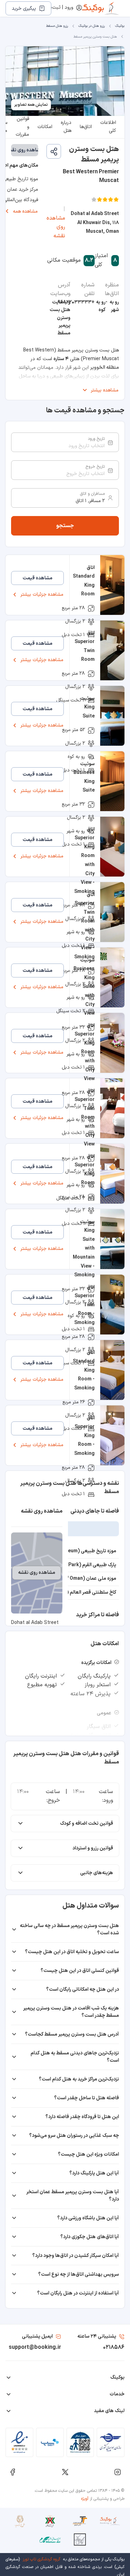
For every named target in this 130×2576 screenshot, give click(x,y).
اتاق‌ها (86, 127)
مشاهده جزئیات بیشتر (42, 595)
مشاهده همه (25, 211)
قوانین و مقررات (22, 127)
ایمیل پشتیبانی (37, 2336)
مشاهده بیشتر (105, 390)
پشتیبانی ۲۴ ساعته (97, 2336)
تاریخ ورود (96, 439)
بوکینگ (120, 26)
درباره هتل (66, 127)
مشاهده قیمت (37, 578)
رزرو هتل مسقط (57, 26)
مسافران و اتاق (92, 494)
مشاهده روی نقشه (56, 227)
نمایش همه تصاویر (31, 105)
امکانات (45, 127)
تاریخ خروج (95, 467)
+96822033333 (76, 302)
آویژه (85, 2499)
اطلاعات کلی (108, 127)
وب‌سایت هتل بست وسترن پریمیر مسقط (60, 318)
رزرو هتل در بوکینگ (92, 26)
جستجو (65, 526)
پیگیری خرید (24, 9)
